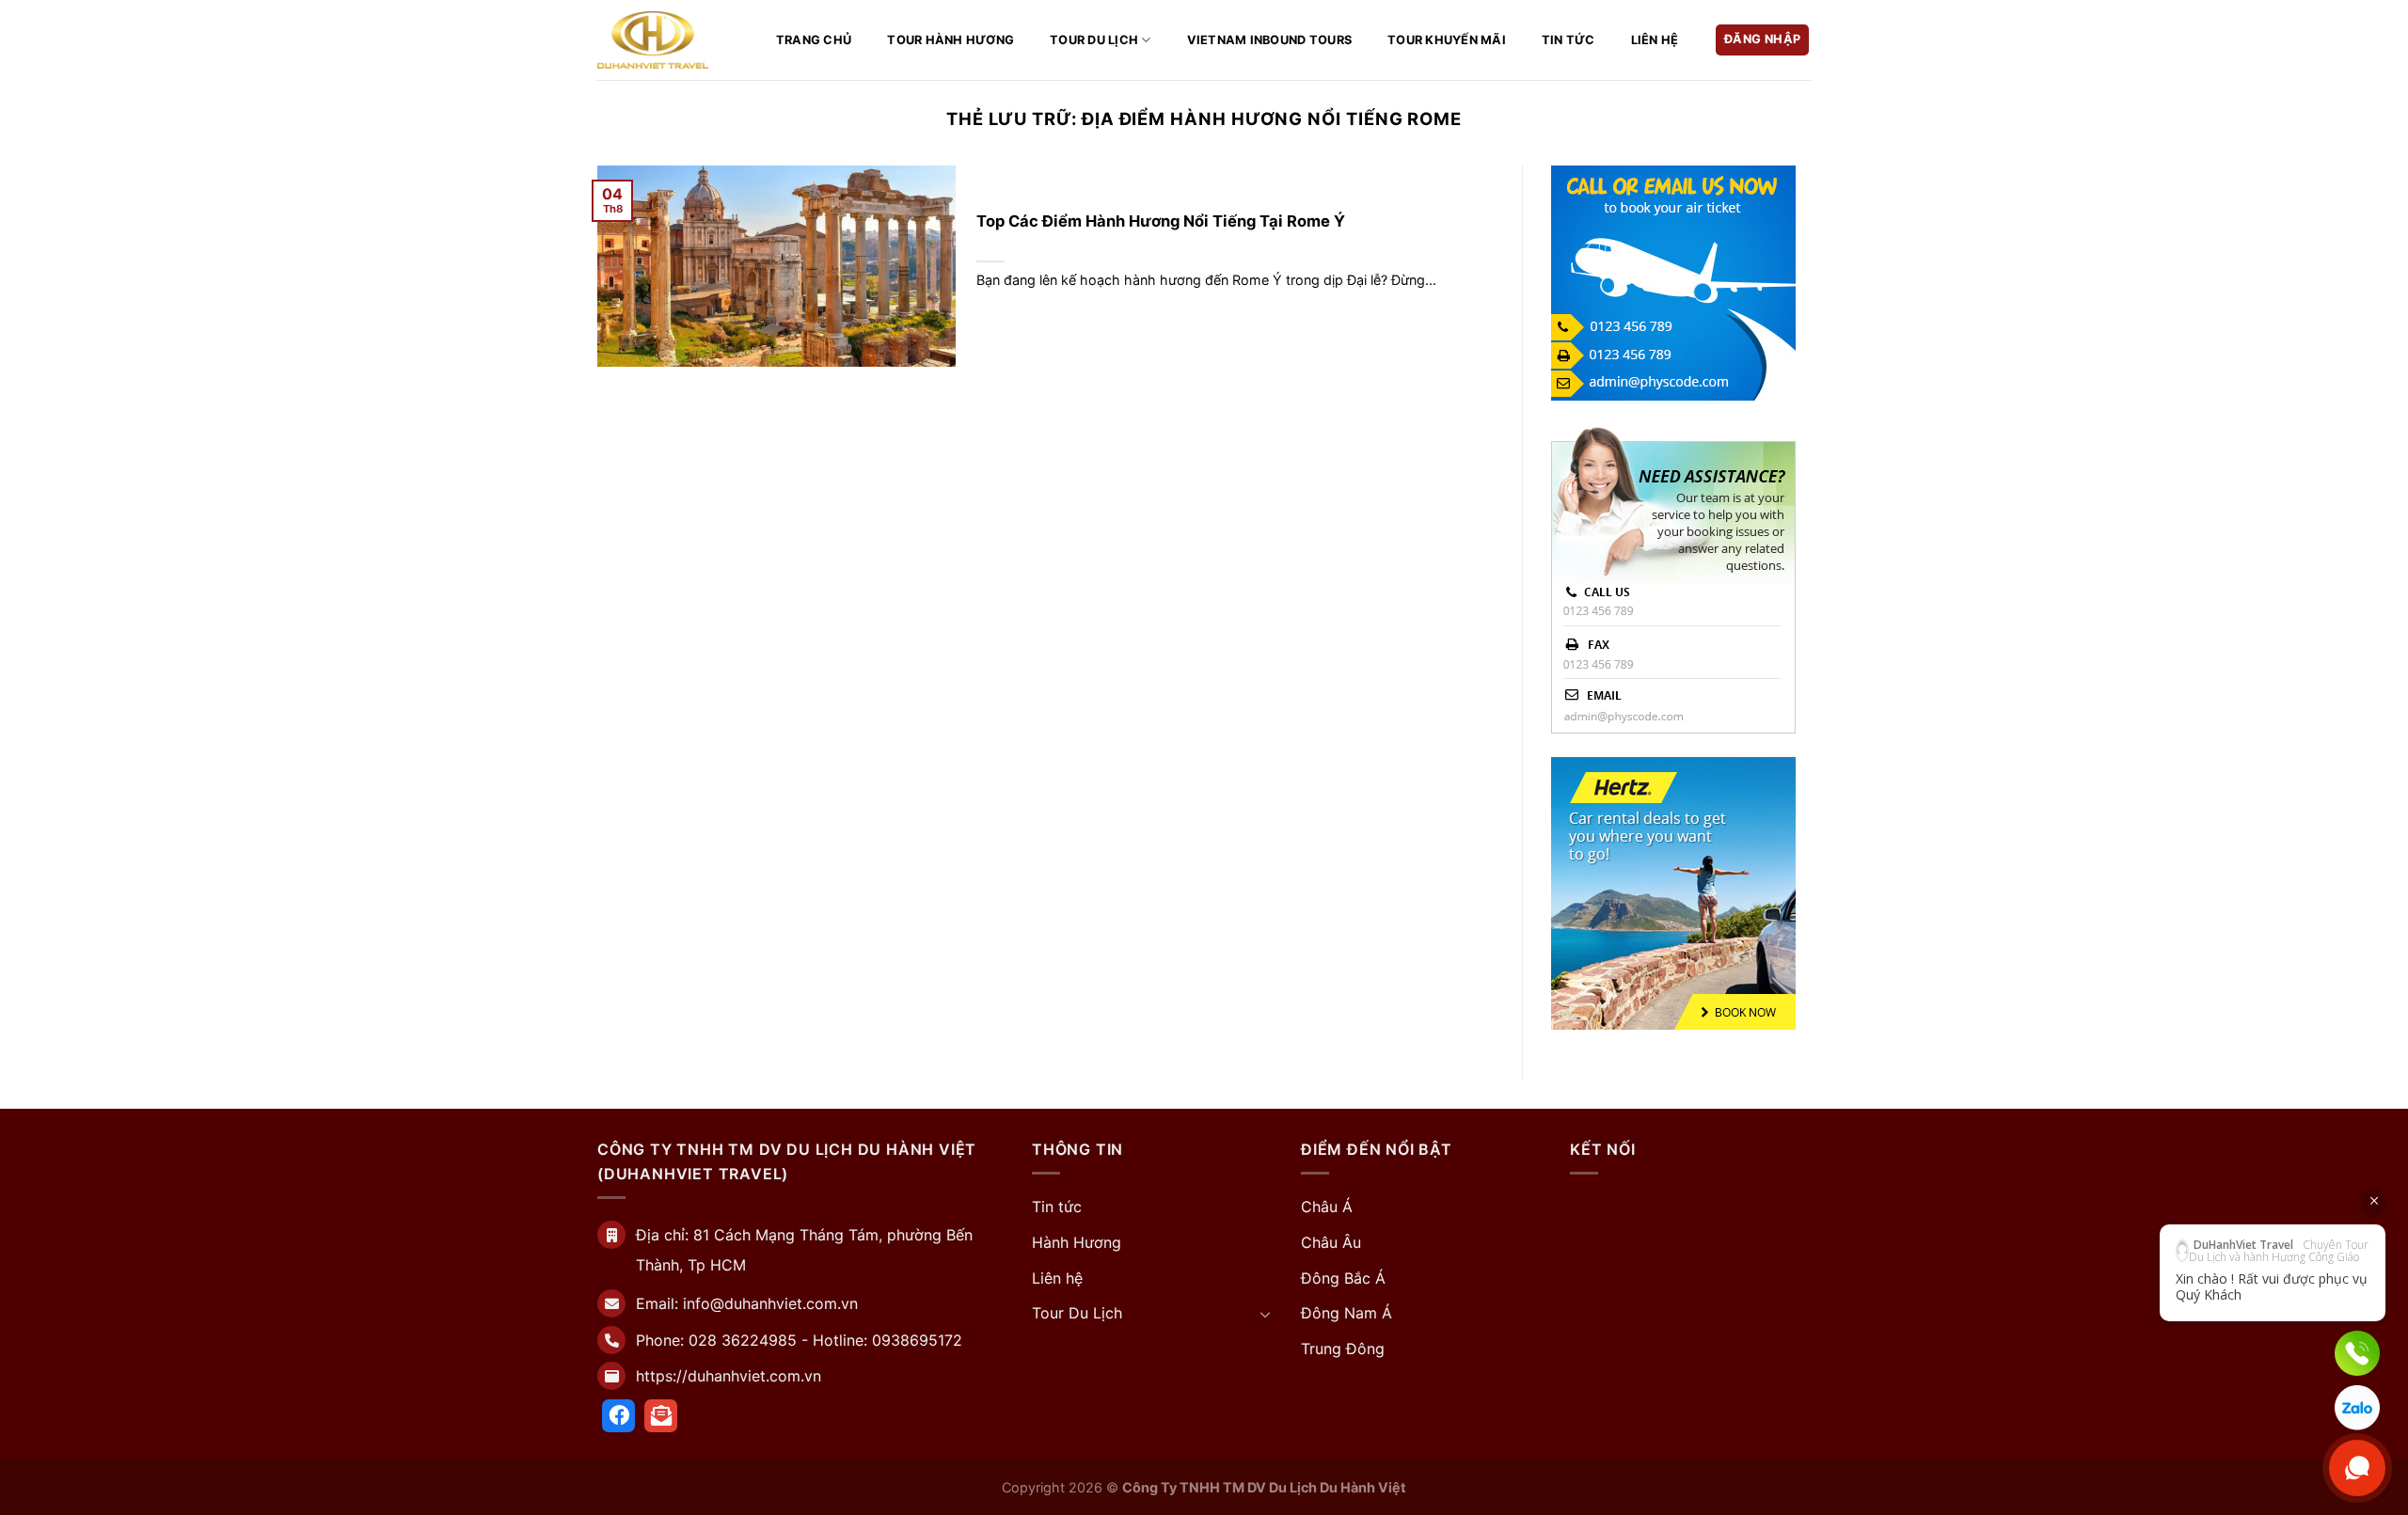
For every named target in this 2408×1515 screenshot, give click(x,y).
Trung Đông (1343, 1349)
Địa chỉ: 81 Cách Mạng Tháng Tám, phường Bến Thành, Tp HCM (807, 1250)
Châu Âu (1331, 1242)
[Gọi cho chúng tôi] (2357, 1353)
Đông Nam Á (1347, 1313)
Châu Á (1327, 1207)
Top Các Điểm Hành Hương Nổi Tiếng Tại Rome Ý (1161, 221)
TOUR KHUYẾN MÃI (1447, 40)
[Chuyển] (1265, 1314)
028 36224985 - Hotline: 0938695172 (825, 1340)
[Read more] (618, 1416)
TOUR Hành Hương (951, 40)
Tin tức (1568, 40)
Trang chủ (814, 40)
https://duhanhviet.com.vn (729, 1376)
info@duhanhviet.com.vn (770, 1303)
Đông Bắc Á (1343, 1278)
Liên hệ (1655, 40)
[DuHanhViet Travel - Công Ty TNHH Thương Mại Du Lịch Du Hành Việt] (653, 39)
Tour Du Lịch (1094, 40)
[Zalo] (2357, 1408)
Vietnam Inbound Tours (1269, 40)
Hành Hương (1077, 1242)
